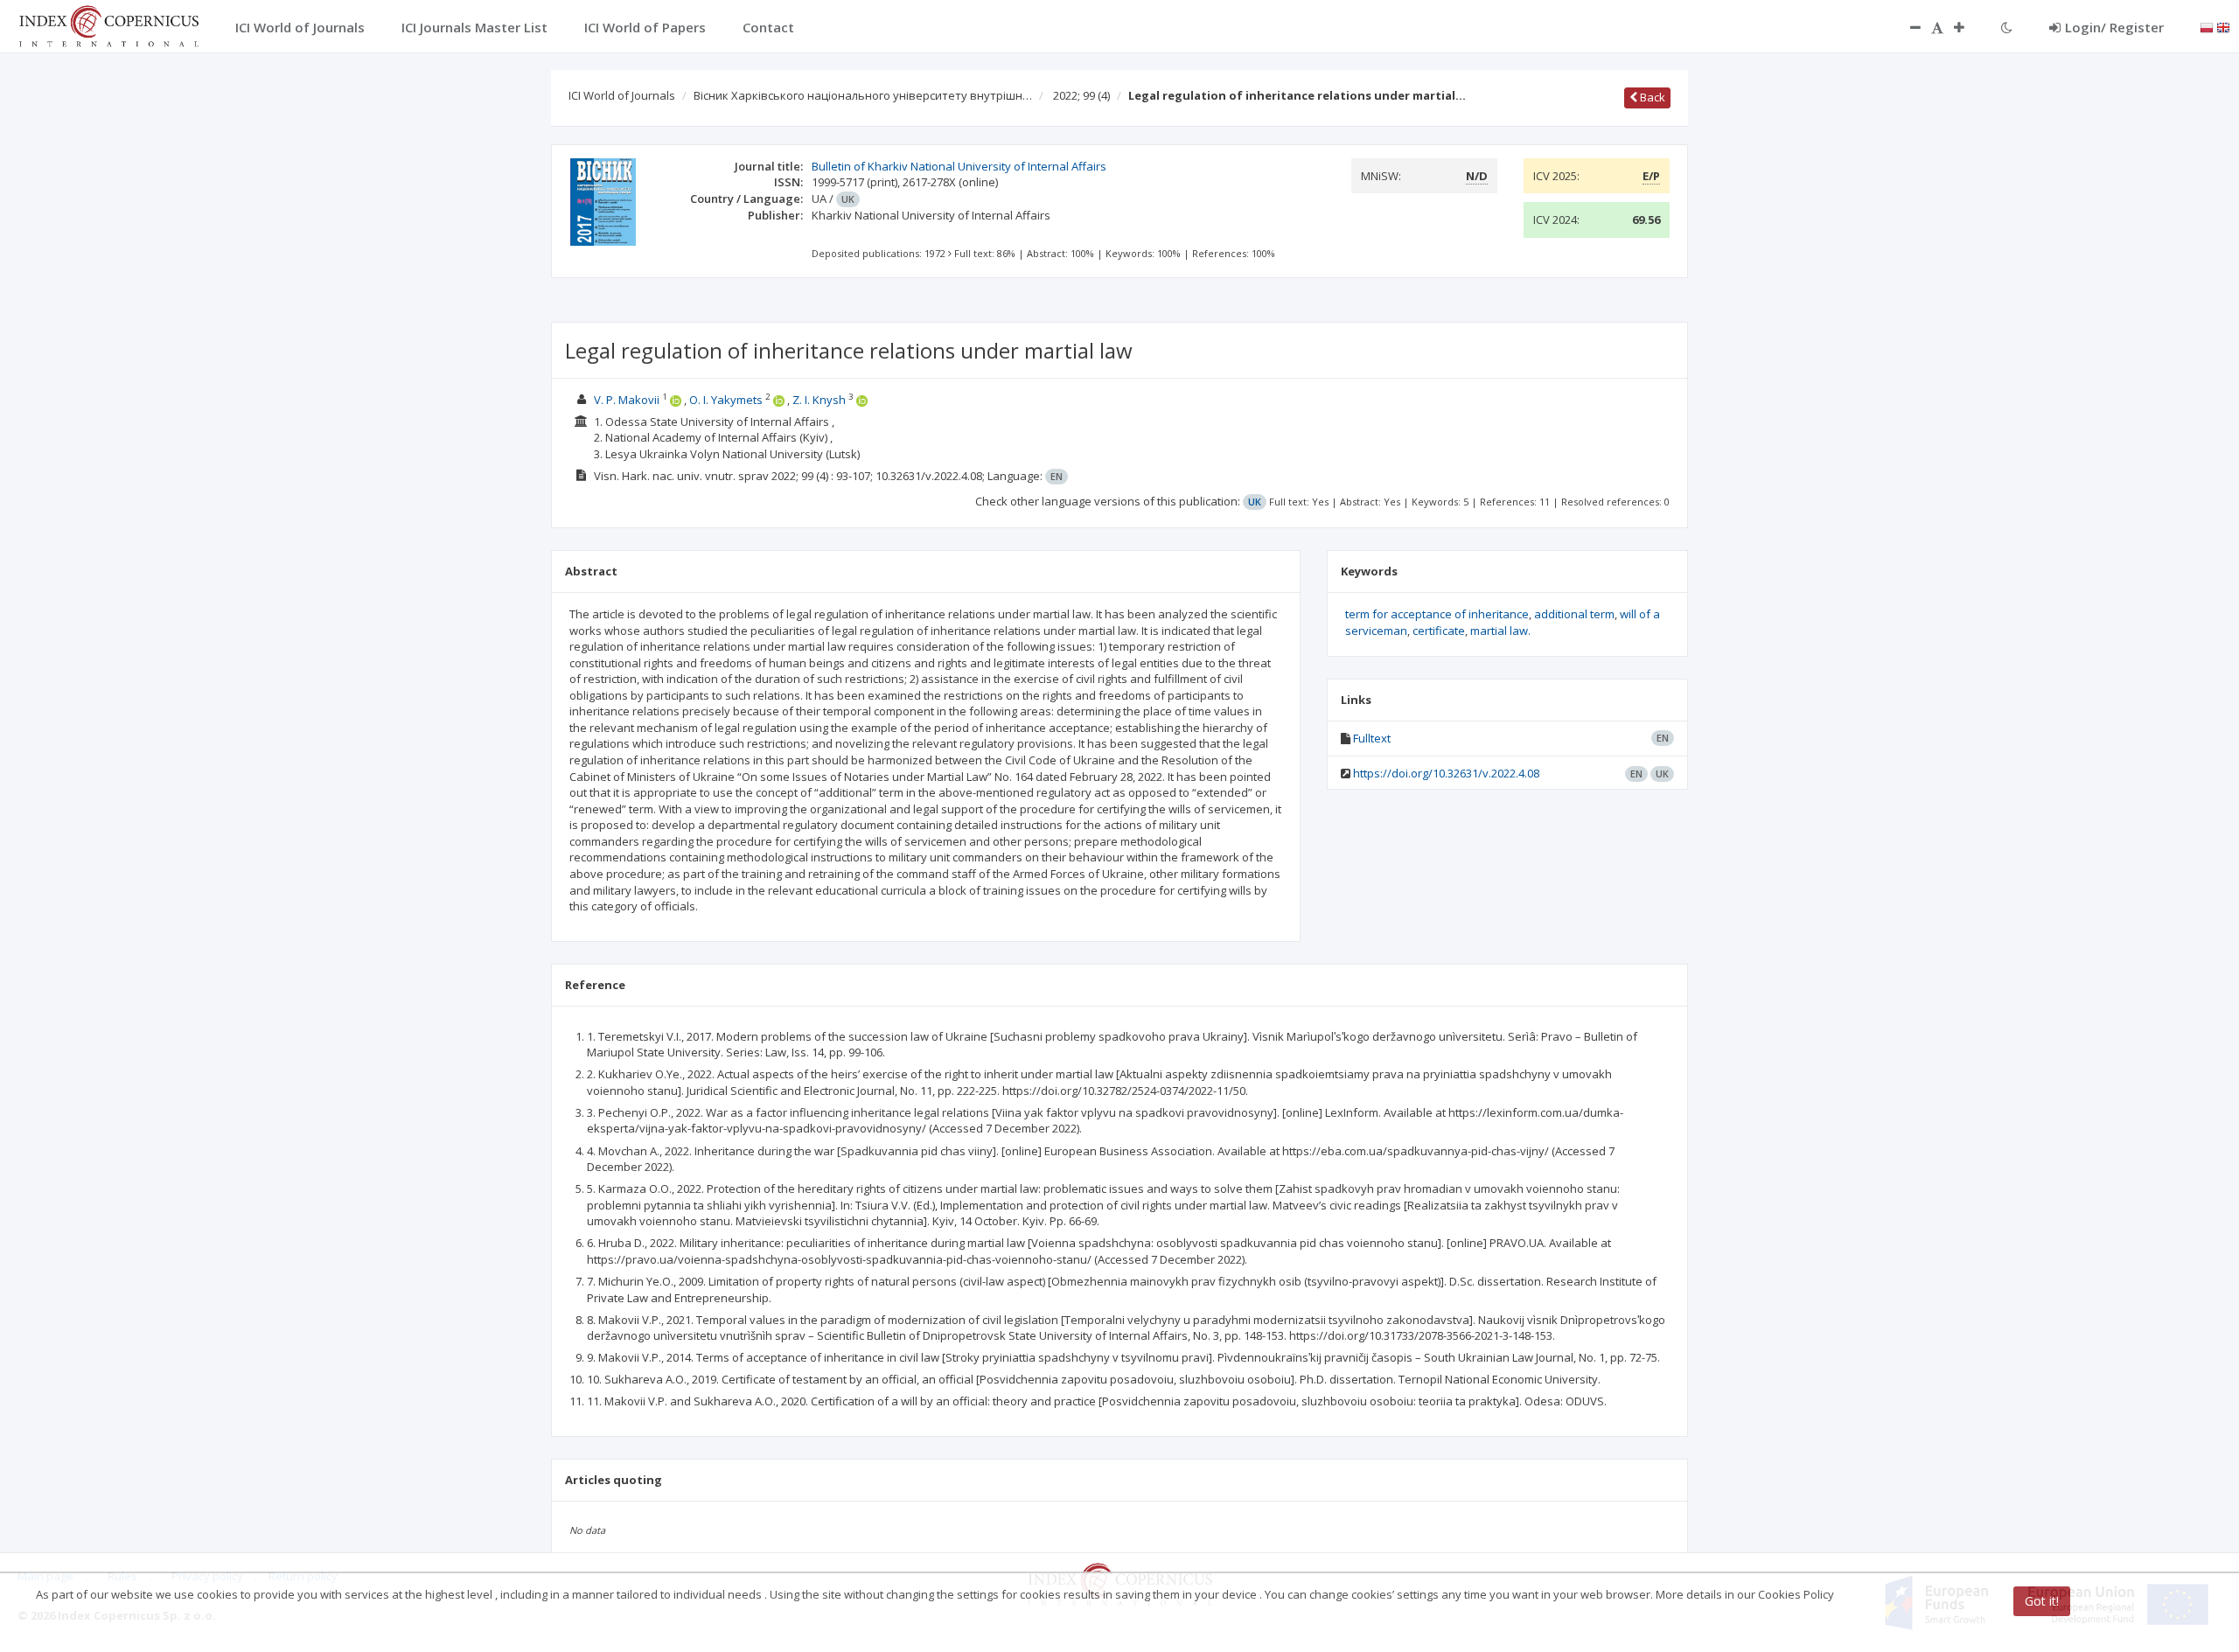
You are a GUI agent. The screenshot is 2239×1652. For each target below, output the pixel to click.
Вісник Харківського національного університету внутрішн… (863, 95)
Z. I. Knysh (819, 400)
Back (1651, 97)
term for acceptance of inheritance (1437, 614)
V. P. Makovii (627, 400)
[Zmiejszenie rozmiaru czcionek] (1907, 27)
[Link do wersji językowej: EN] (2223, 26)
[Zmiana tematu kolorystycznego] (2007, 27)
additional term (1574, 614)
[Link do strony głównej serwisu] (108, 24)
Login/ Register (2114, 27)
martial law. (1500, 631)
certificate (1439, 631)
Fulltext (1372, 738)
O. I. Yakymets (726, 400)
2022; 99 (1081, 95)
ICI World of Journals (622, 95)
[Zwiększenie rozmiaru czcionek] (1968, 27)
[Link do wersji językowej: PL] (2207, 26)
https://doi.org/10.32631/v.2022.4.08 (1446, 773)
